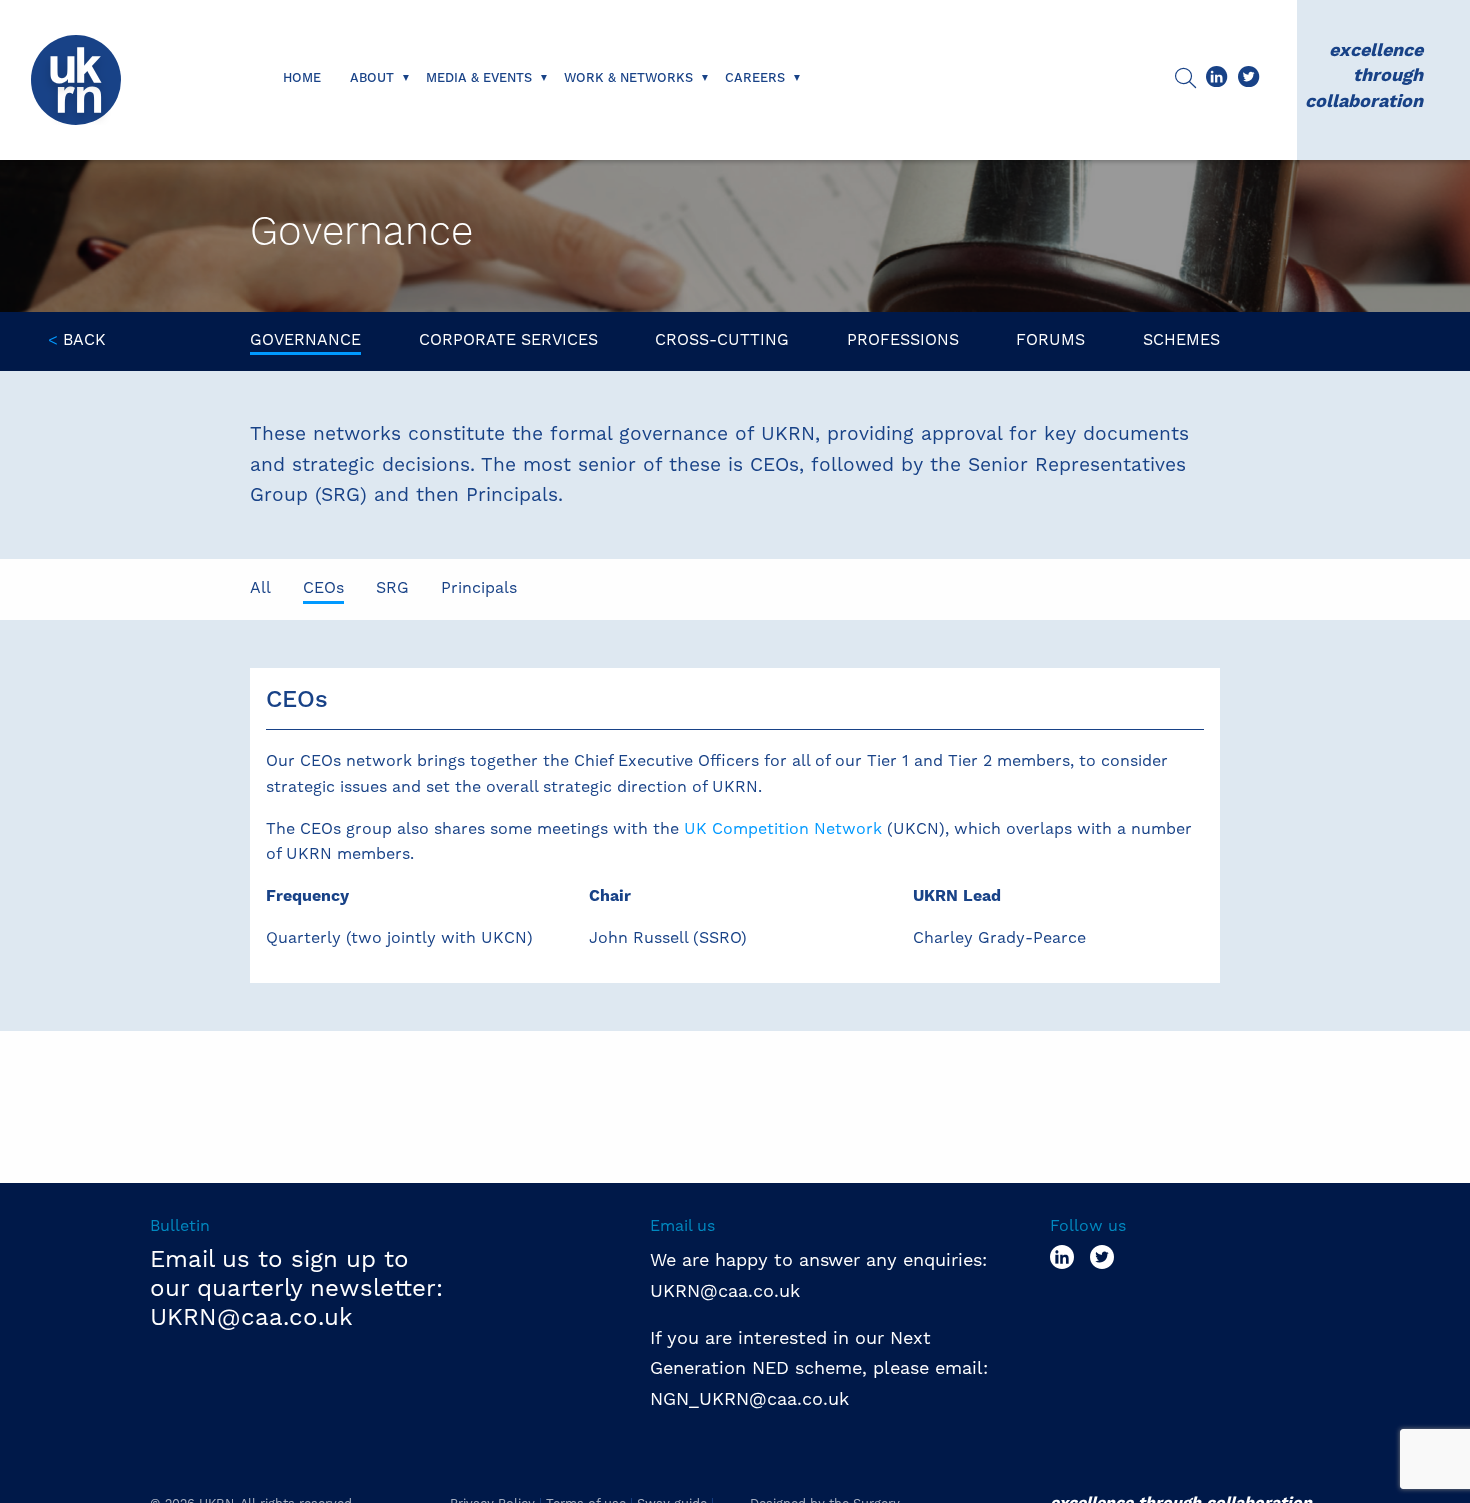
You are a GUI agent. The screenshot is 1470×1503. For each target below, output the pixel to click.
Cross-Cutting (722, 339)
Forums (1050, 339)
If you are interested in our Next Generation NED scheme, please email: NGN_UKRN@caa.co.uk (822, 1368)
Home (302, 78)
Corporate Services (508, 339)
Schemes (1181, 339)
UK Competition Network (783, 828)
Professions (903, 339)
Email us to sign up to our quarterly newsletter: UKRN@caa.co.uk (296, 1288)
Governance (305, 339)
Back (77, 339)
